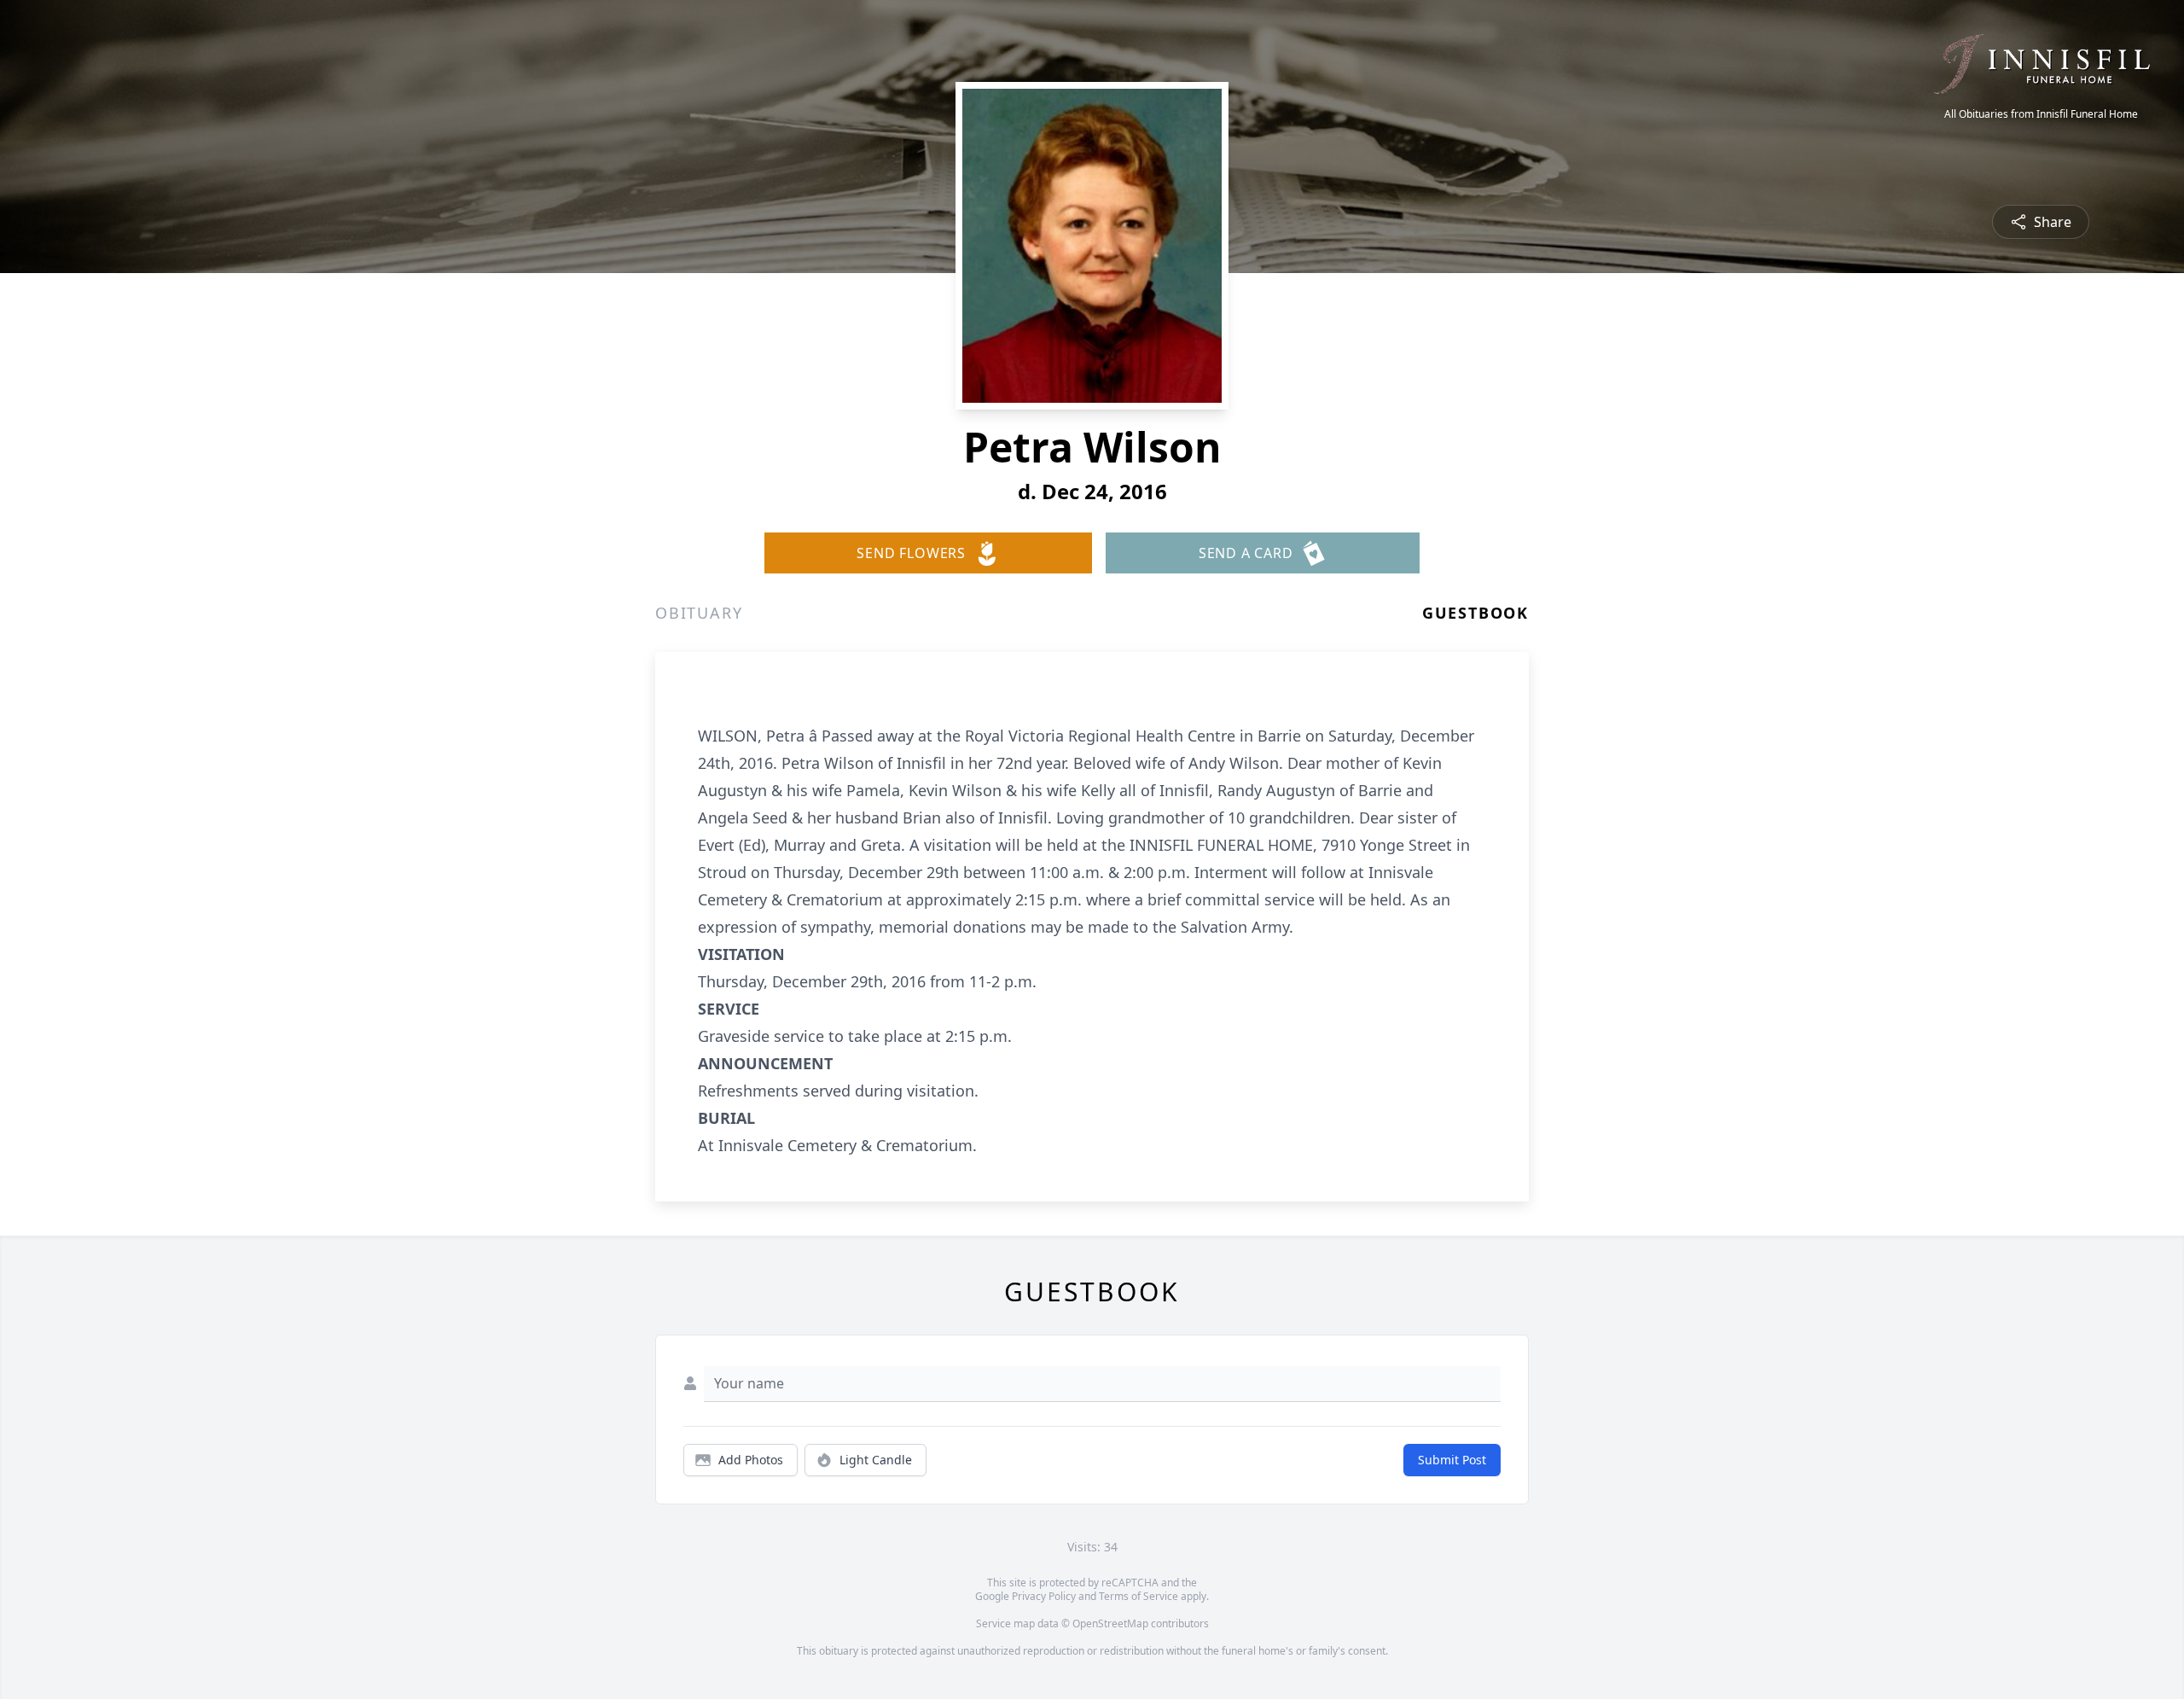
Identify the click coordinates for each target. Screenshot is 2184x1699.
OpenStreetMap (1110, 1623)
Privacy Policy (1044, 1596)
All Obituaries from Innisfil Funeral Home (2041, 114)
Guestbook (1475, 613)
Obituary (699, 613)
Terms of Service (1138, 1596)
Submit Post (1452, 1460)
